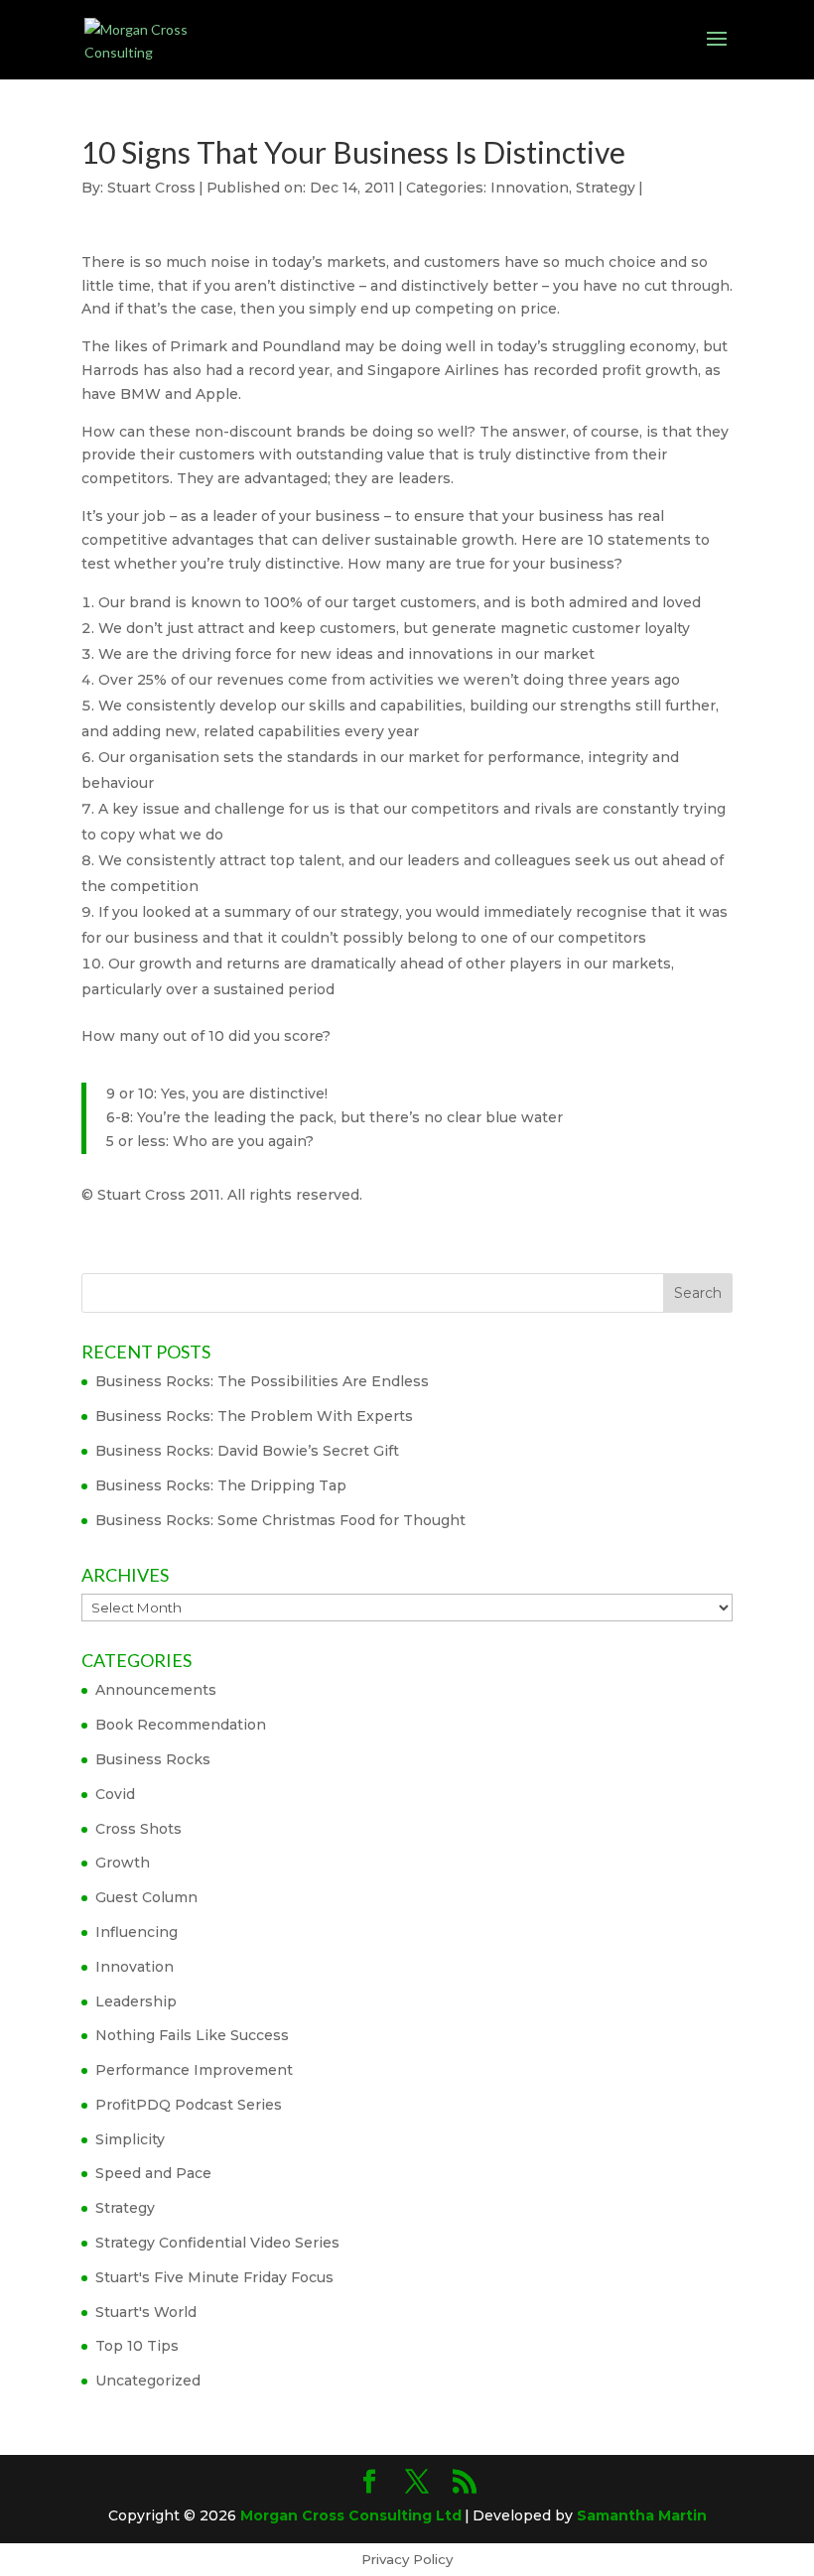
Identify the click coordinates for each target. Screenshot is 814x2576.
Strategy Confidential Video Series (217, 2243)
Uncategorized (148, 2381)
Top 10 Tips (137, 2346)
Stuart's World (146, 2312)
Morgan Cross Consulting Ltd (351, 2515)
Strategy (606, 188)
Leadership (136, 2001)
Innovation (530, 188)
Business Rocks (153, 1759)
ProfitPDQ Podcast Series (189, 2105)
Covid (115, 1794)
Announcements (156, 1690)
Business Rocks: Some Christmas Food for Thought (280, 1520)
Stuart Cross (151, 188)
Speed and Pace (153, 2173)
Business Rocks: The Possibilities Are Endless (262, 1381)
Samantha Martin (642, 2515)
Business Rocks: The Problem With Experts (254, 1416)
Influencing (136, 1932)
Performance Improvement (194, 2070)
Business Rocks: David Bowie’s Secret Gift (247, 1451)
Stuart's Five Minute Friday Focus (214, 2277)
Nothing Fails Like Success (192, 2035)
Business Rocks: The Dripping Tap (221, 1485)
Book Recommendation (181, 1725)
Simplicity (130, 2139)
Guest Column (146, 1897)
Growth (123, 1863)
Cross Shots (138, 1829)
